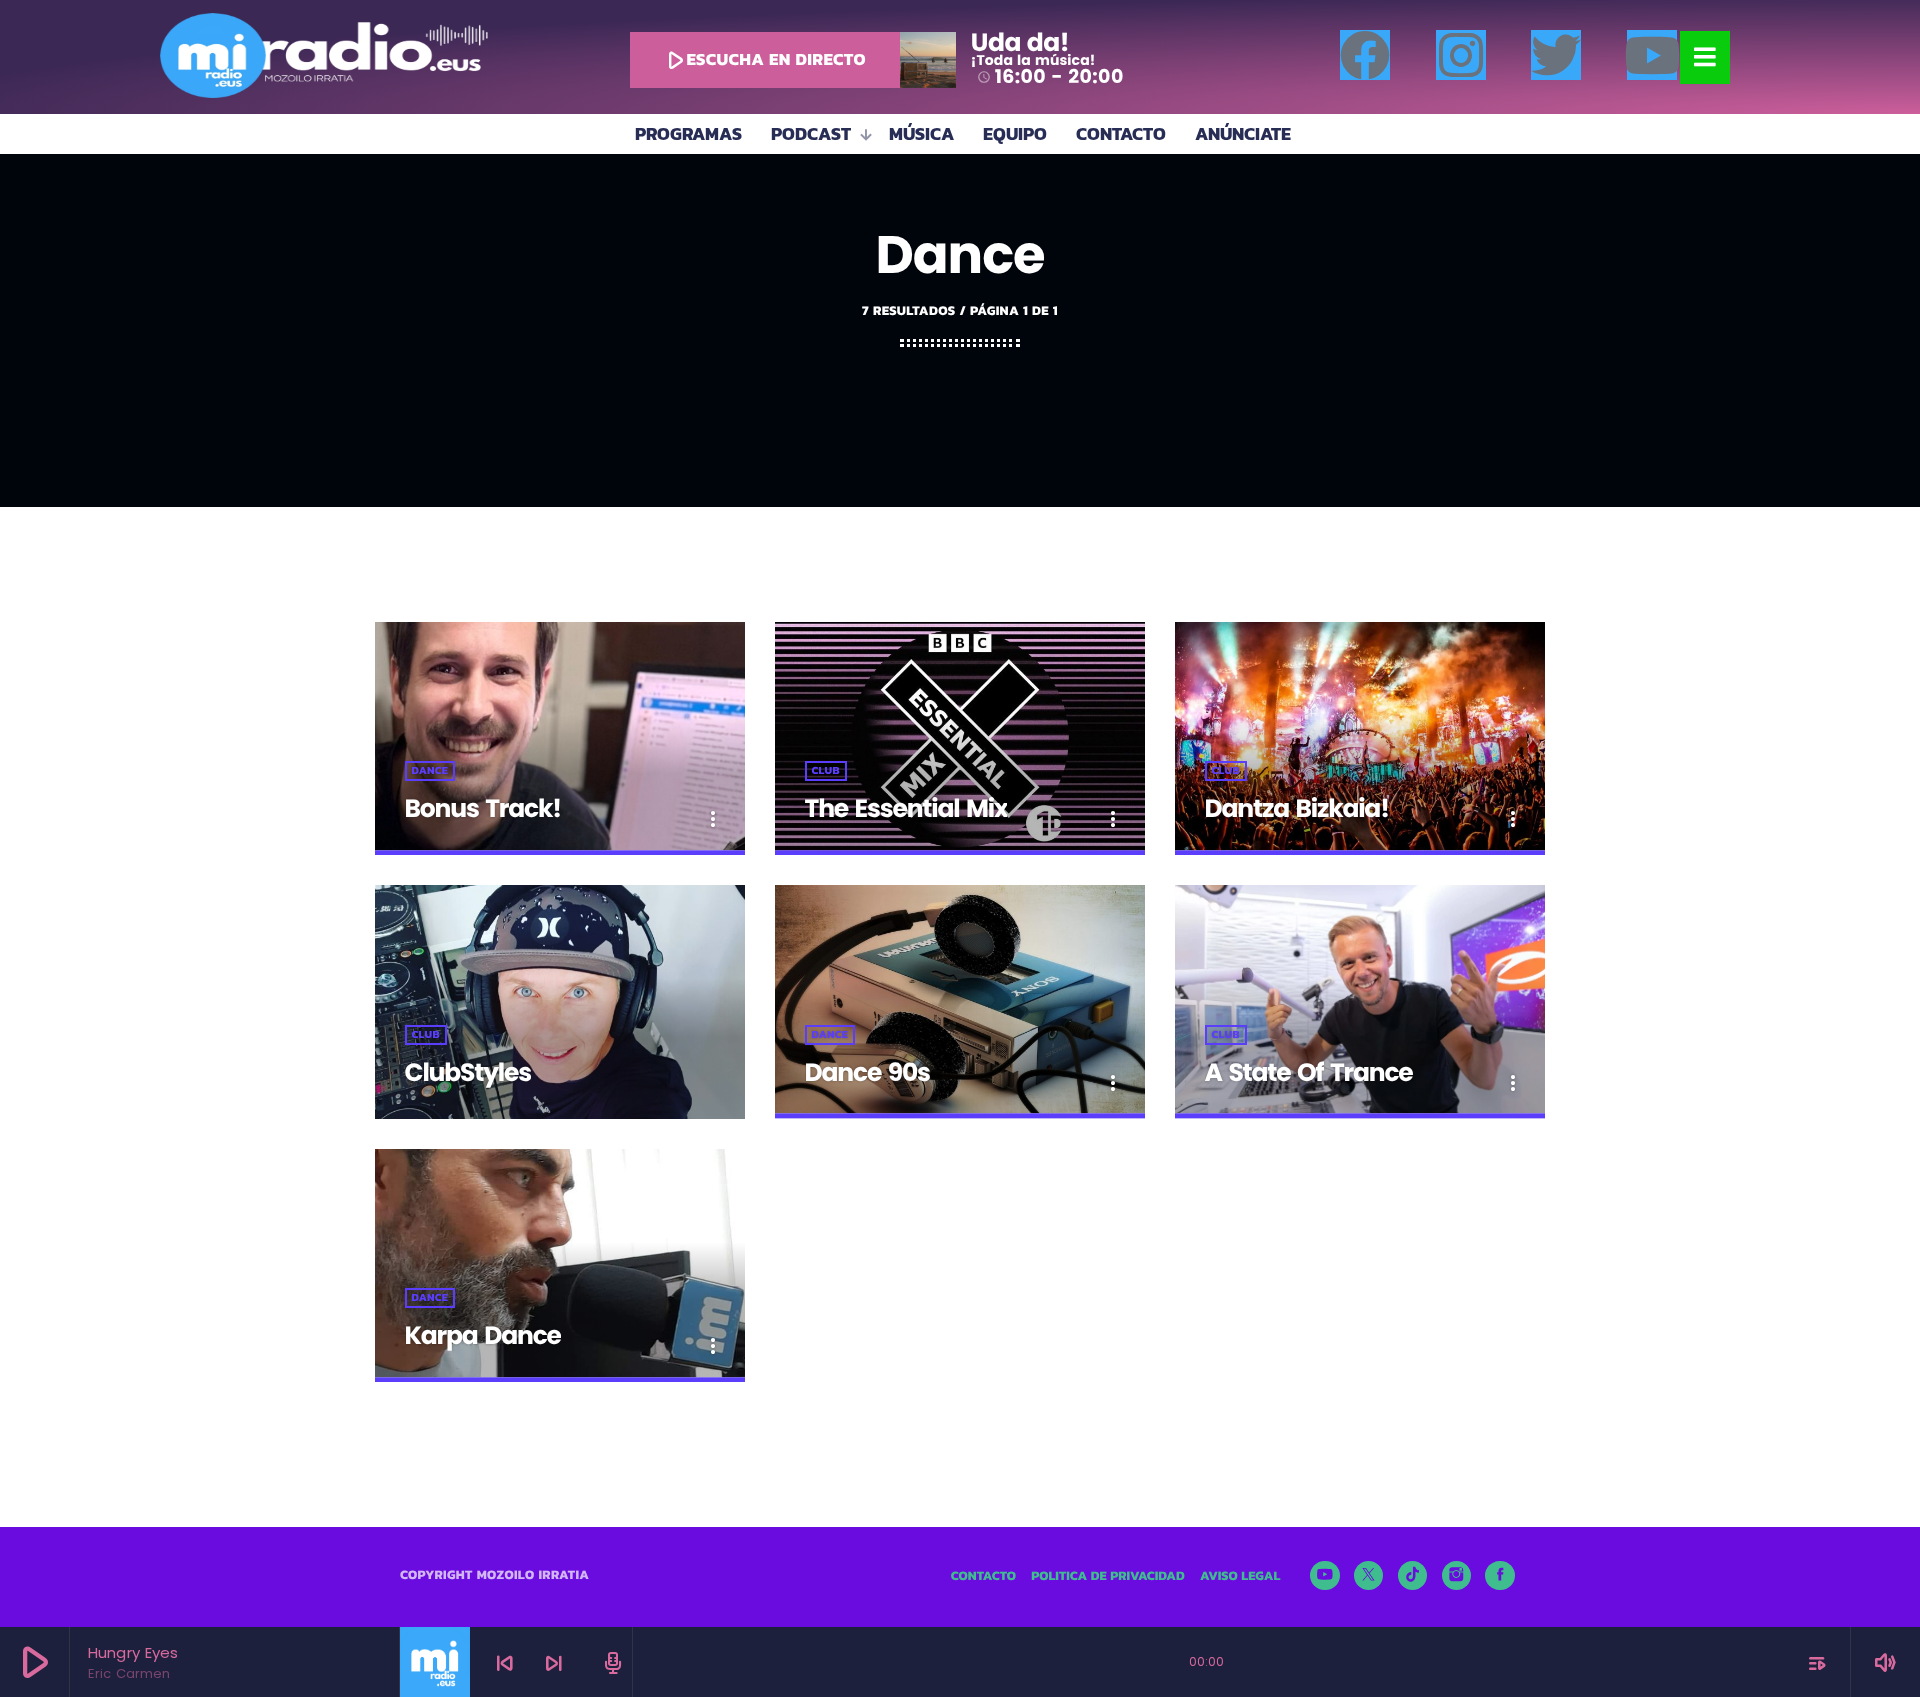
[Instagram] (1461, 55)
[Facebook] (1365, 55)
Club (826, 771)
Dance (430, 771)
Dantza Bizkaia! (1297, 808)
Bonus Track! (483, 808)
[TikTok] (1413, 1576)
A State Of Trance (1309, 1072)
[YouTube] (1325, 1576)
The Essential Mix (906, 808)
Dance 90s (867, 1072)
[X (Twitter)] (1369, 1576)
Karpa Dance (483, 1335)
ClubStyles (468, 1072)
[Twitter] (1556, 55)
